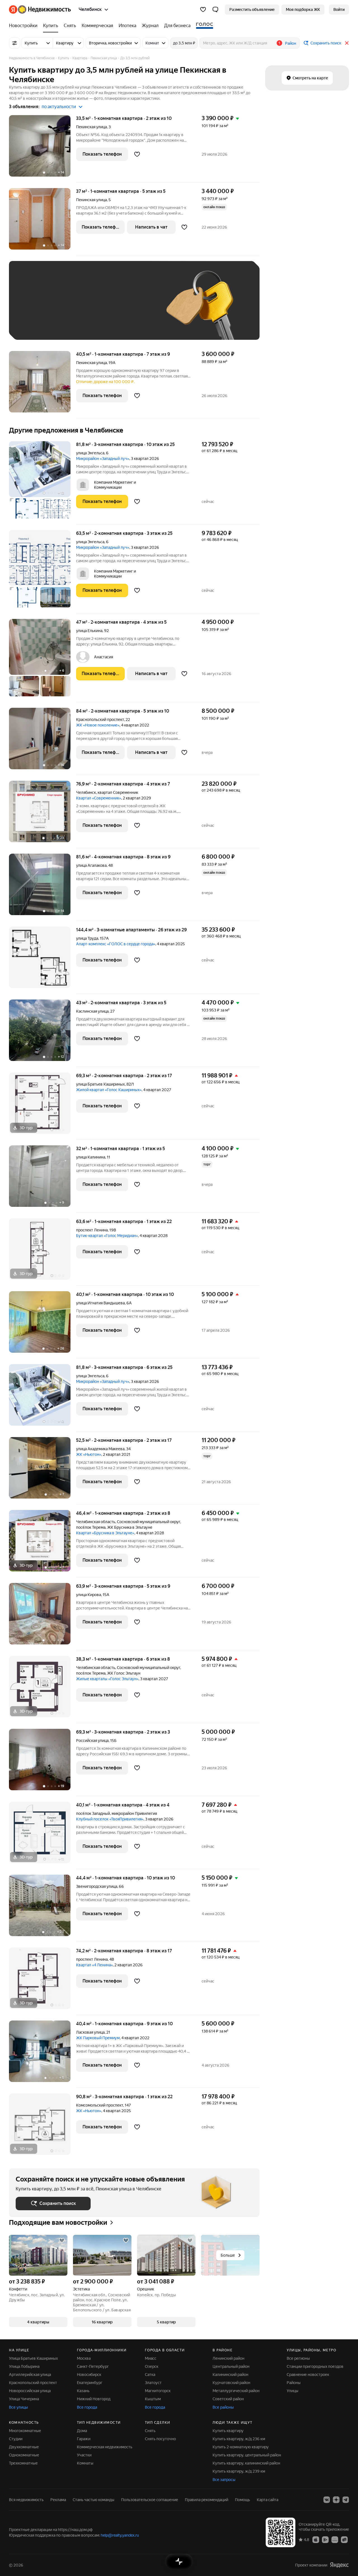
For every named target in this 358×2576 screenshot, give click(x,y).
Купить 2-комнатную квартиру (241, 2447)
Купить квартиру (228, 2431)
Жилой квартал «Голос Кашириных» (109, 1090)
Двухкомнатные (24, 2447)
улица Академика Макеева (100, 1449)
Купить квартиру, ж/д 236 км (239, 2439)
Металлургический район (236, 2391)
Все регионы (298, 2358)
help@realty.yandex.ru (120, 2535)
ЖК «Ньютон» (89, 1454)
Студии (16, 2439)
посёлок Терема (91, 1527)
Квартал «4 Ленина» (94, 1965)
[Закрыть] (347, 43)
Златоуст (153, 2383)
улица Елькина (89, 631)
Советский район (228, 2399)
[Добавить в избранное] (137, 154)
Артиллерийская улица (30, 2375)
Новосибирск (89, 2375)
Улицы (293, 2391)
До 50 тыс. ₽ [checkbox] (70, 309)
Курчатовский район (231, 2383)
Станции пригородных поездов (315, 2366)
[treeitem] (25, 26)
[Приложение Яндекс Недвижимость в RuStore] (344, 2539)
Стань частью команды (94, 2500)
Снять (150, 2431)
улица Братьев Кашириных (100, 1084)
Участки (84, 2455)
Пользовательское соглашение (150, 2500)
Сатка (150, 2375)
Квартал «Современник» (99, 798)
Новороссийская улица (30, 2391)
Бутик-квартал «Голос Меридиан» (107, 1236)
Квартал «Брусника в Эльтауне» (105, 1533)
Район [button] (291, 43)
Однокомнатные (24, 2455)
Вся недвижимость (26, 2500)
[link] (339, 10)
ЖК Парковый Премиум (98, 2038)
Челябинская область (96, 1522)
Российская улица (92, 1741)
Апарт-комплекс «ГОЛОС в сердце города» (116, 944)
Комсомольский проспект (100, 2105)
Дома (82, 2431)
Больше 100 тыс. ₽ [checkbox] (79, 325)
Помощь (242, 2500)
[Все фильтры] (15, 43)
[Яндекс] (339, 2565)
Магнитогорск (158, 2391)
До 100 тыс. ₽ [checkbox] (35, 325)
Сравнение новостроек (308, 2375)
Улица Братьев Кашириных (33, 2358)
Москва (84, 2358)
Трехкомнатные (23, 2463)
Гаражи (84, 2439)
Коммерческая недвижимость (105, 2447)
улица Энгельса (90, 453)
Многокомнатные (25, 2431)
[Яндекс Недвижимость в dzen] (336, 2500)
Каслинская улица (92, 1011)
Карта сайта (268, 2500)
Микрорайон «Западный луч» (103, 459)
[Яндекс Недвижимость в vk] (327, 2500)
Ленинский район (229, 2358)
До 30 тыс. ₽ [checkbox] (34, 309)
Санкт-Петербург (93, 2366)
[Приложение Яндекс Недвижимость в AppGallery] (335, 2539)
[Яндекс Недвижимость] (40, 10)
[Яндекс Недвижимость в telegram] (346, 2500)
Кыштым (153, 2399)
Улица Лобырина (24, 2366)
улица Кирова (89, 1595)
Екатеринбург (90, 2383)
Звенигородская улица (97, 1886)
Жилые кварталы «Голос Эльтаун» (107, 1679)
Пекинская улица (91, 127)
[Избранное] (203, 10)
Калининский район (230, 2375)
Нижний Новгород (94, 2399)
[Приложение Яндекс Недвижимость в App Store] (316, 2539)
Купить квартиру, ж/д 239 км (239, 2471)
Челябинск (86, 792)
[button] (215, 10)
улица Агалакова (91, 865)
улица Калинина (91, 1157)
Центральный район (231, 2366)
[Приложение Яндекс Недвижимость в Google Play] (325, 2539)
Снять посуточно (160, 2439)
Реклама (58, 2500)
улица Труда (87, 938)
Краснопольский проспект (100, 720)
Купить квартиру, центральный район (247, 2455)
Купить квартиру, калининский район (246, 2463)
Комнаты (85, 2463)
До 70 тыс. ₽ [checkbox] (107, 309)
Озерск (152, 2366)
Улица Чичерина (24, 2399)
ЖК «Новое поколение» (98, 725)
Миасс (151, 2358)
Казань (83, 2391)
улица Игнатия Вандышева (100, 1303)
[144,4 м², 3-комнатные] (43, 960)
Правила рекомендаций (207, 2500)
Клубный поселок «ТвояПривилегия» (110, 1819)
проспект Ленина (92, 1230)
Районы (294, 2383)
